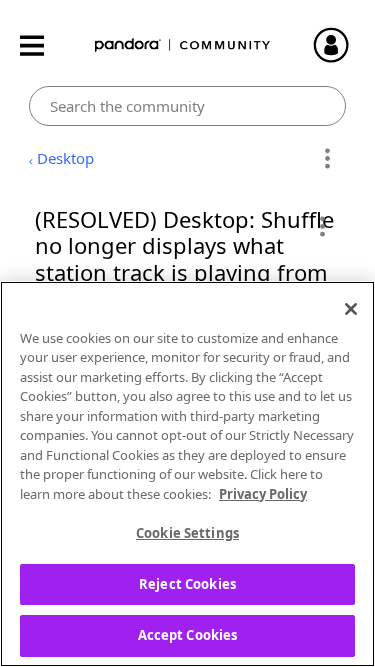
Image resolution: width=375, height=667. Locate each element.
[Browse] (42, 45)
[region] (187, 474)
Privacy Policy (263, 494)
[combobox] (187, 106)
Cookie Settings (187, 533)
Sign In (340, 45)
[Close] (351, 309)
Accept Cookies (188, 635)
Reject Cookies (187, 584)
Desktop (65, 158)
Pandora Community (183, 45)
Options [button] (327, 159)
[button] (321, 226)
